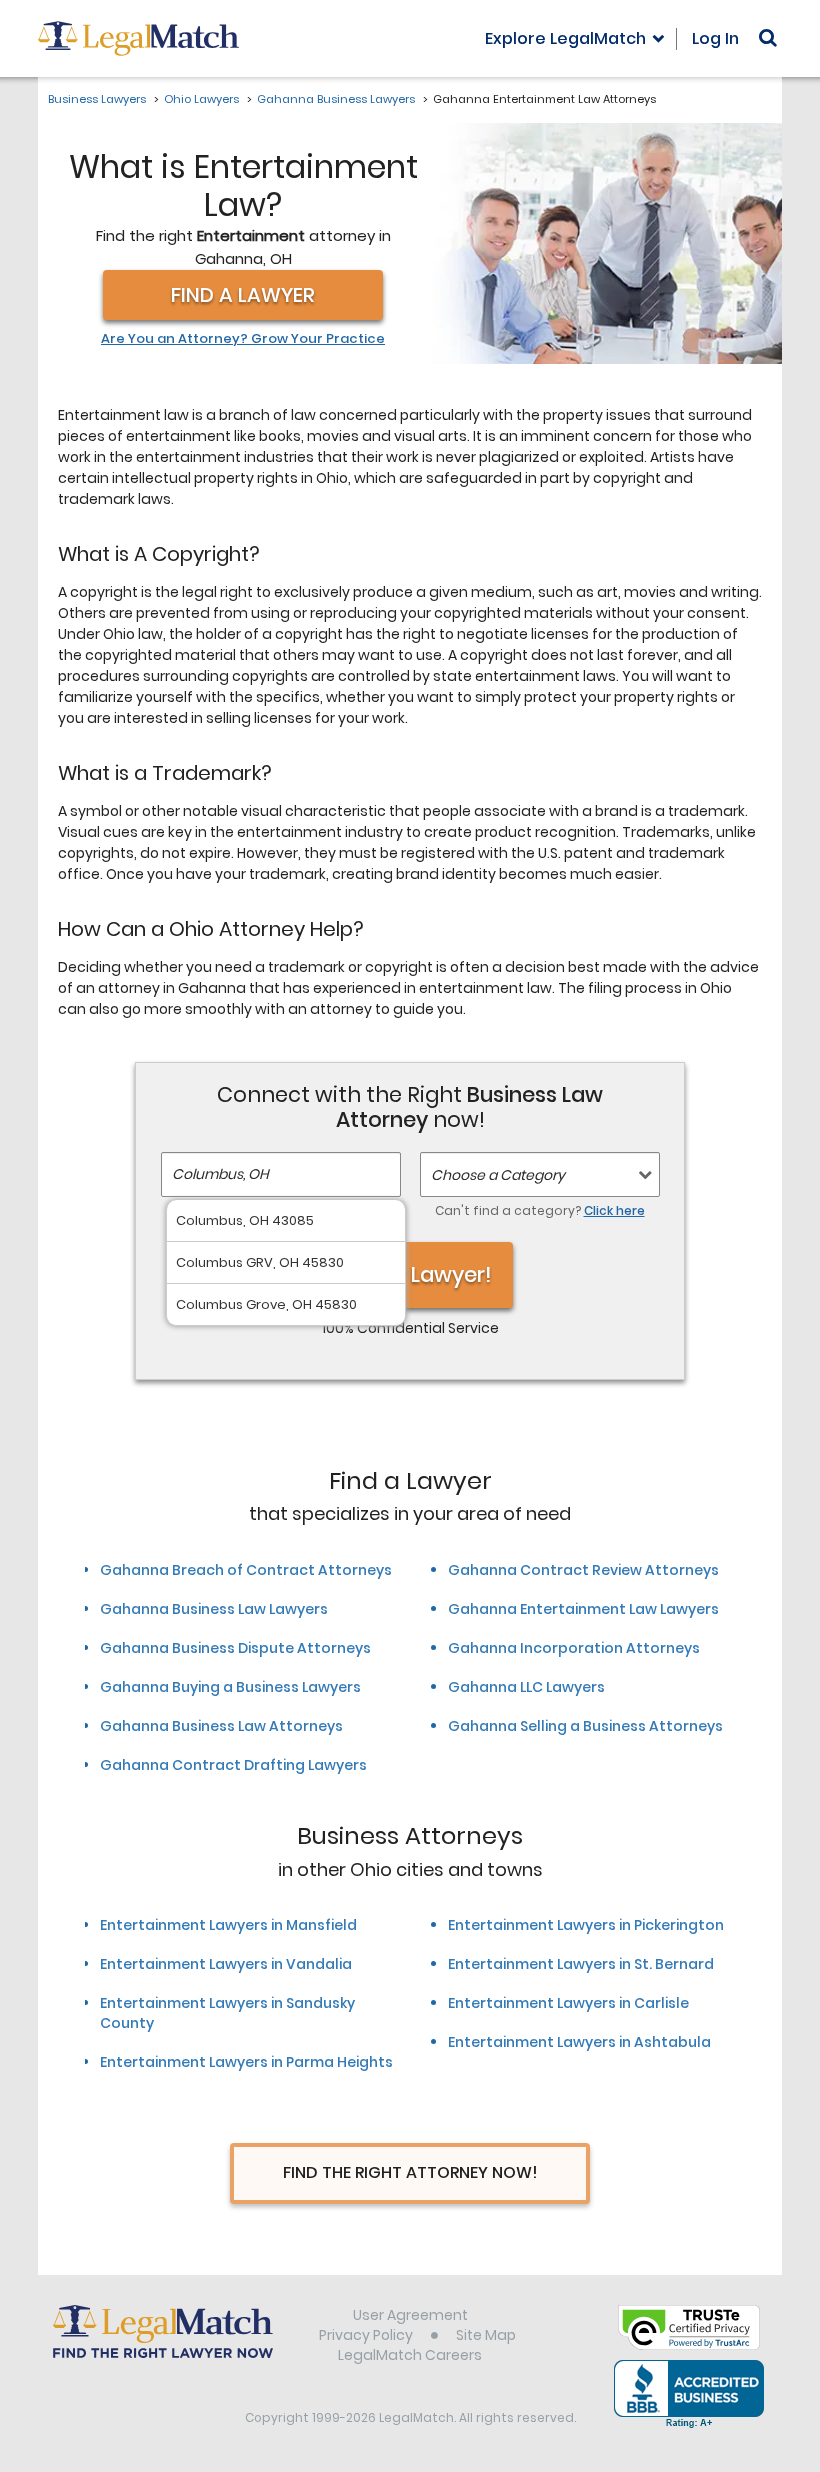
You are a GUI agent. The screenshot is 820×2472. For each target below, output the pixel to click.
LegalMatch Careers (410, 2355)
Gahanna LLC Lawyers (526, 1687)
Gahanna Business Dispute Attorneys (235, 1648)
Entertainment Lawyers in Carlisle (568, 2003)
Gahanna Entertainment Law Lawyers (583, 1609)
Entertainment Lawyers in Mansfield (228, 1925)
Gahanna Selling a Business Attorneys (585, 1726)
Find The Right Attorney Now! (410, 2172)
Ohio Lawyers (201, 99)
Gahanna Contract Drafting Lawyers (233, 1765)
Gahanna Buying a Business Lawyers (230, 1687)
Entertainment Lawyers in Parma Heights (246, 2062)
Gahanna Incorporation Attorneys (574, 1648)
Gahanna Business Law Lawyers (214, 1609)
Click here (614, 1210)
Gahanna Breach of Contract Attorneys (246, 1570)
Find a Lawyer (243, 295)
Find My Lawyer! (410, 1274)
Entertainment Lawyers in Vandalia (226, 1964)
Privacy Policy (366, 2335)
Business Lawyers (97, 99)
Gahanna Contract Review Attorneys (583, 1570)
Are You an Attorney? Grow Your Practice (243, 339)
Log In (715, 38)
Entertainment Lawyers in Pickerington (586, 1925)
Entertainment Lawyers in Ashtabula (579, 2042)
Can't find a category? (540, 1210)
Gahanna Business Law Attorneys (221, 1726)
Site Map (486, 2335)
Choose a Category (498, 1175)
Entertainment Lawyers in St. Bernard (581, 1964)
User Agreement (410, 2315)
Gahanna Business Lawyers (336, 99)
